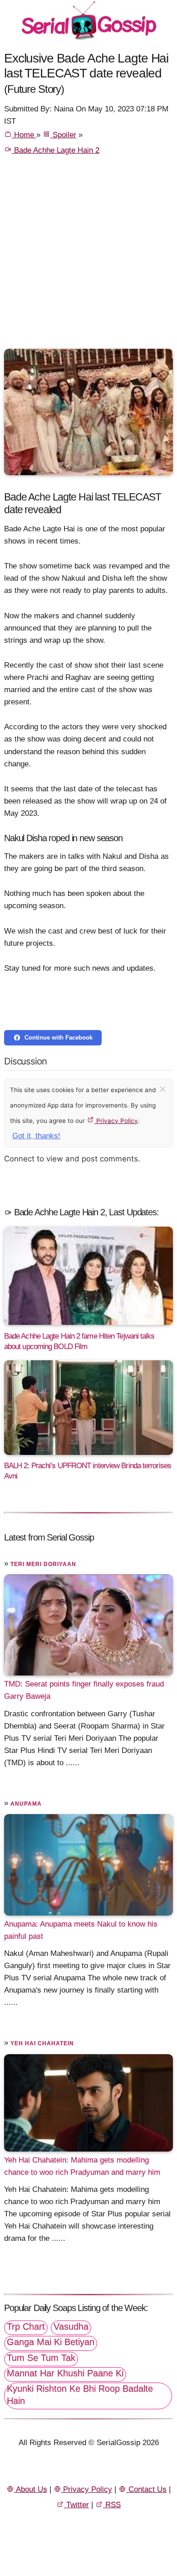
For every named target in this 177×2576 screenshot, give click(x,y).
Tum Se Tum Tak (41, 2358)
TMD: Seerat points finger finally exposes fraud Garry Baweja (84, 1690)
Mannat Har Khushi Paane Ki (65, 2373)
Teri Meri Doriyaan (43, 1564)
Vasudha (71, 2326)
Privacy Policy (116, 1121)
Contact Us (146, 2489)
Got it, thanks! (36, 1136)
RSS (112, 2505)
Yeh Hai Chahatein (42, 2043)
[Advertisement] (88, 256)
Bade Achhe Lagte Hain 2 (56, 150)
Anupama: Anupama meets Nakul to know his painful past (81, 1930)
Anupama (26, 1804)
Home (24, 135)
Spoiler (63, 135)
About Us (31, 2489)
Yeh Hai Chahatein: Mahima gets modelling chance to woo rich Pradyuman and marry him (82, 2166)
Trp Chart (26, 2326)
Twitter (76, 2505)
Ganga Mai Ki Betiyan (51, 2342)
